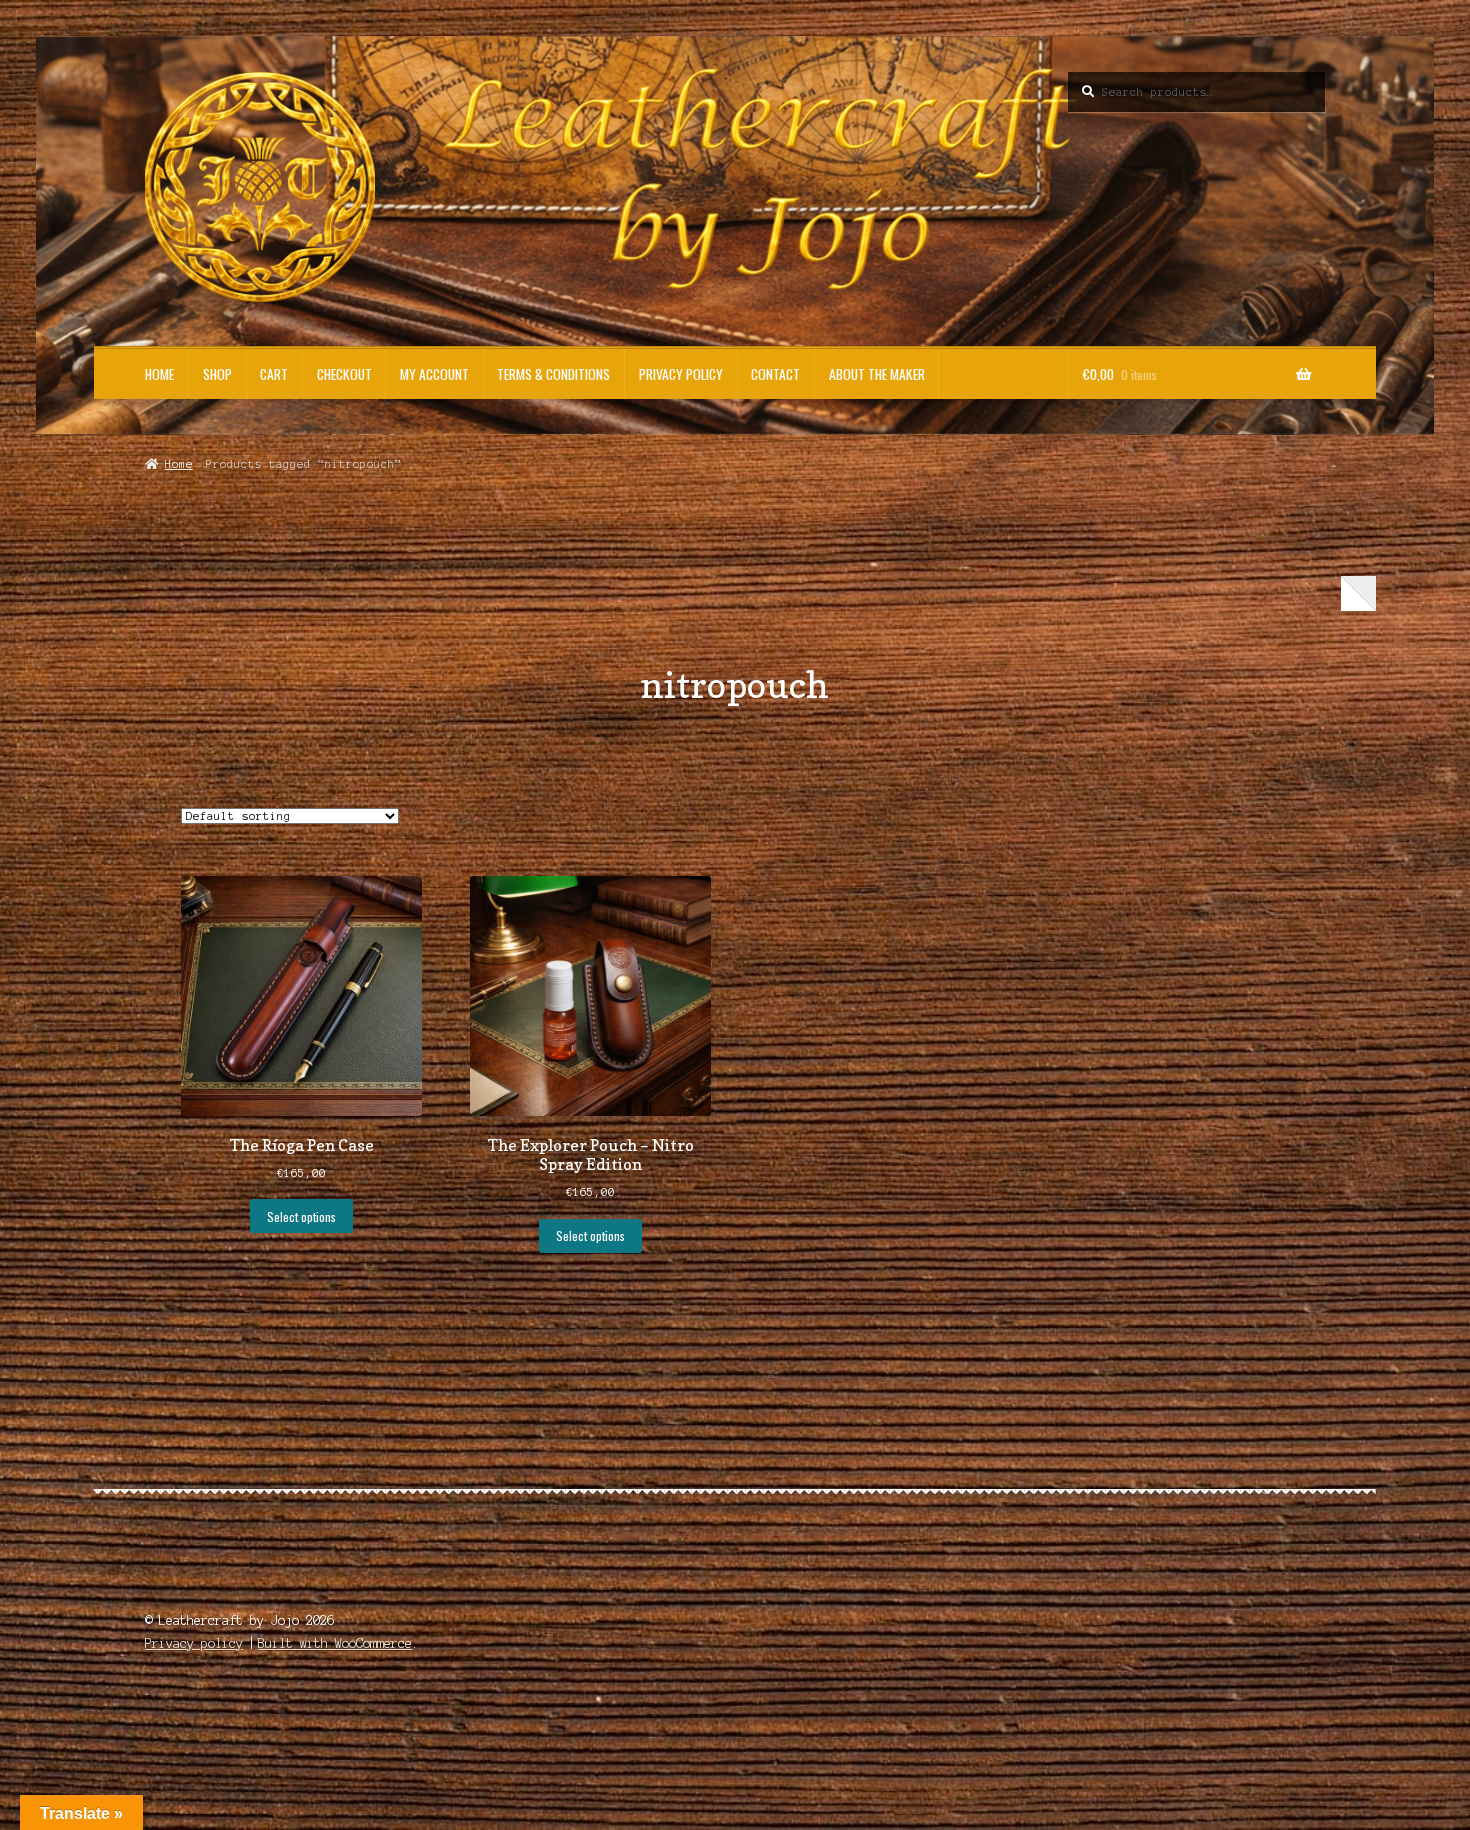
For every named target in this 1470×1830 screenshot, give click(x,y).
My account (434, 374)
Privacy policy (681, 374)
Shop (217, 374)
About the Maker (877, 374)
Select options (301, 1216)
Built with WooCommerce (335, 1643)
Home (159, 374)
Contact (775, 374)
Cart (274, 374)
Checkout (344, 374)
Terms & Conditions (553, 374)
